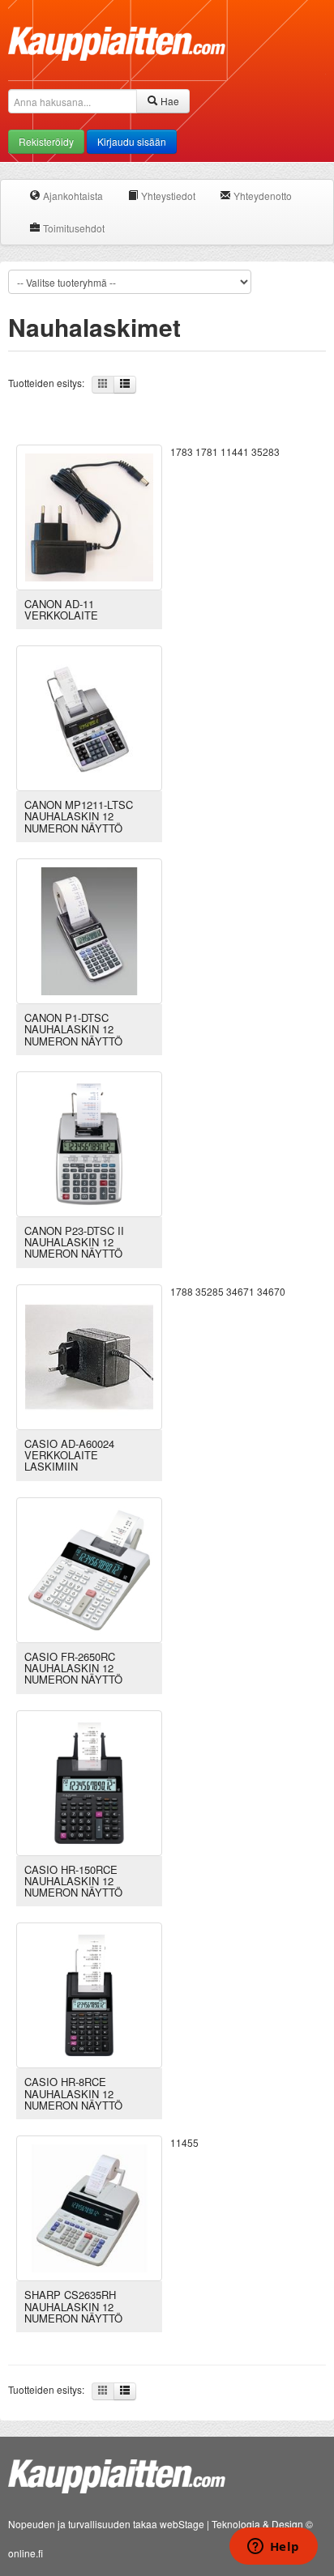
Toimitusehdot (73, 228)
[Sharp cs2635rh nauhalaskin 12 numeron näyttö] (89, 2206)
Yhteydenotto (261, 196)
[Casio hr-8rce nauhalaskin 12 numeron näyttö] (89, 1994)
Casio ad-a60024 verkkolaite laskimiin (69, 1455)
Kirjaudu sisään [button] (132, 141)
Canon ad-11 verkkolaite (61, 609)
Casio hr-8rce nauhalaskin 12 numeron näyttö (73, 2093)
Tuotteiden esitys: (50, 383)
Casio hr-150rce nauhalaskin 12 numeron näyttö (73, 1881)
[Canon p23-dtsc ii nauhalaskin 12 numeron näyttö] (89, 1142)
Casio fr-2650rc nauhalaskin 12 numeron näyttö (73, 1668)
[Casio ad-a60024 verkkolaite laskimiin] (89, 1355)
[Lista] (125, 385)
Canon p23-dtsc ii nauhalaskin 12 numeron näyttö (74, 1242)
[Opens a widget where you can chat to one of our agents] (273, 2548)
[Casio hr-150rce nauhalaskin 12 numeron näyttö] (89, 1781)
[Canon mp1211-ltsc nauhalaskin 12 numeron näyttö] (89, 716)
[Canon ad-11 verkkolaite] (89, 515)
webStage (182, 2524)
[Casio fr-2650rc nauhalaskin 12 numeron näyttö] (89, 1568)
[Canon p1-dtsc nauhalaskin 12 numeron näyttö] (89, 929)
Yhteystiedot (167, 196)
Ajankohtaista (72, 196)
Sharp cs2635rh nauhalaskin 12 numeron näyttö (73, 2306)
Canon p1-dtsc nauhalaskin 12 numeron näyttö (73, 1029)
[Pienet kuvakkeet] (103, 385)
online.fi (26, 2553)
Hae (169, 101)
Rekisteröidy (46, 141)
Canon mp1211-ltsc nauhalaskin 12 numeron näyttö (79, 816)
